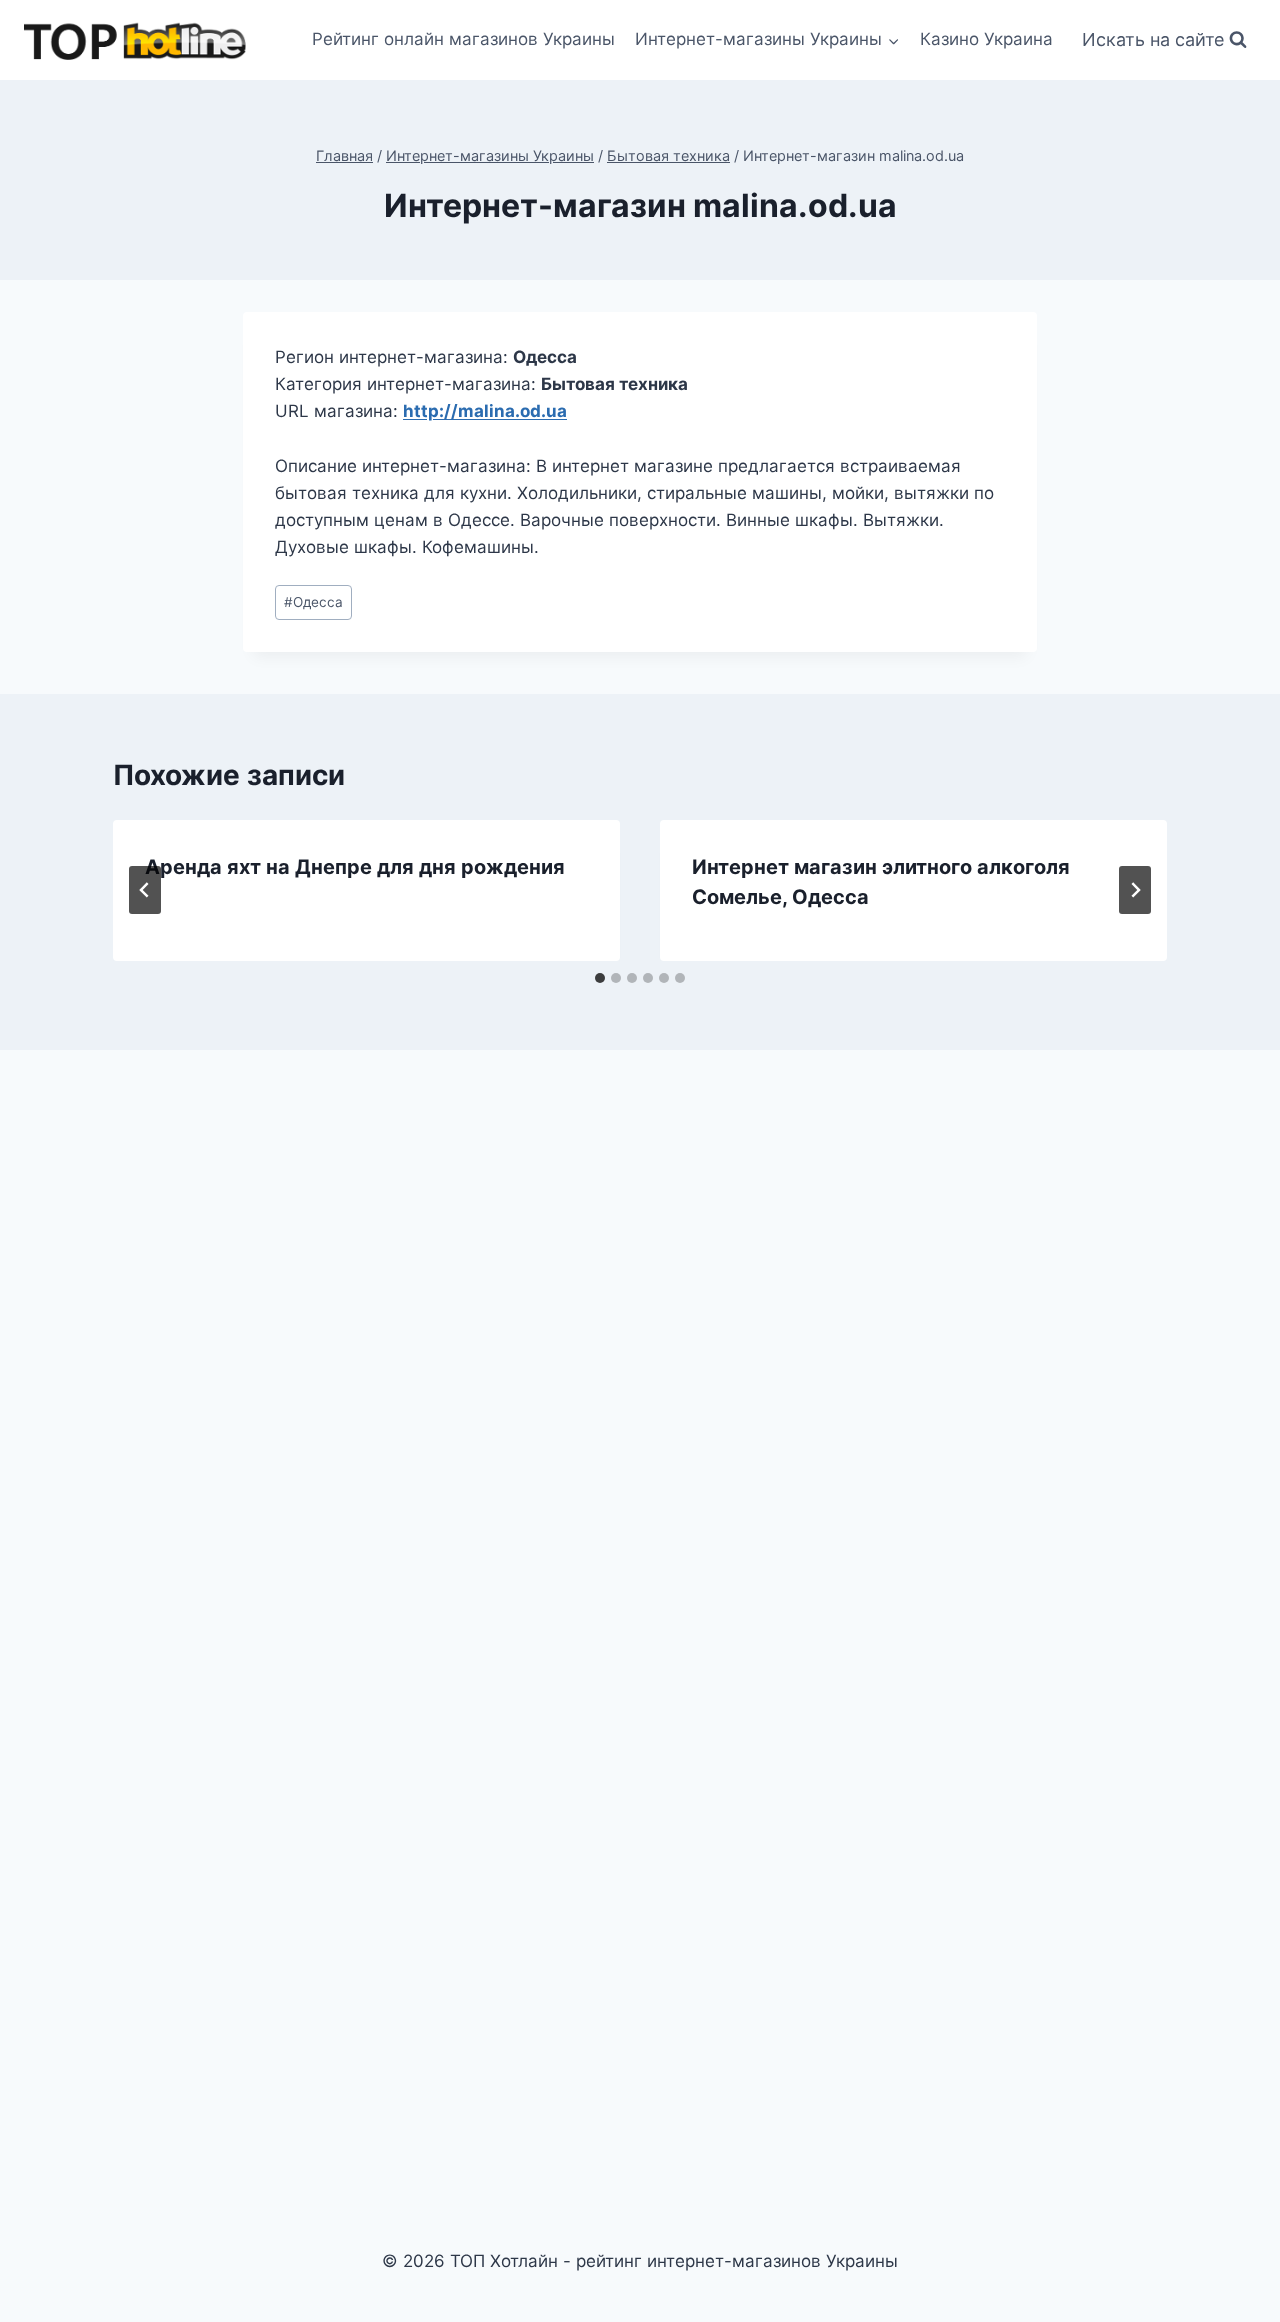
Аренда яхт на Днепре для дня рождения (355, 867)
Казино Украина (986, 39)
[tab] (600, 978)
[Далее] (1135, 890)
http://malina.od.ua (485, 411)
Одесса (313, 602)
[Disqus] (640, 1343)
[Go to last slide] (145, 890)
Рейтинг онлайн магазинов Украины (463, 39)
